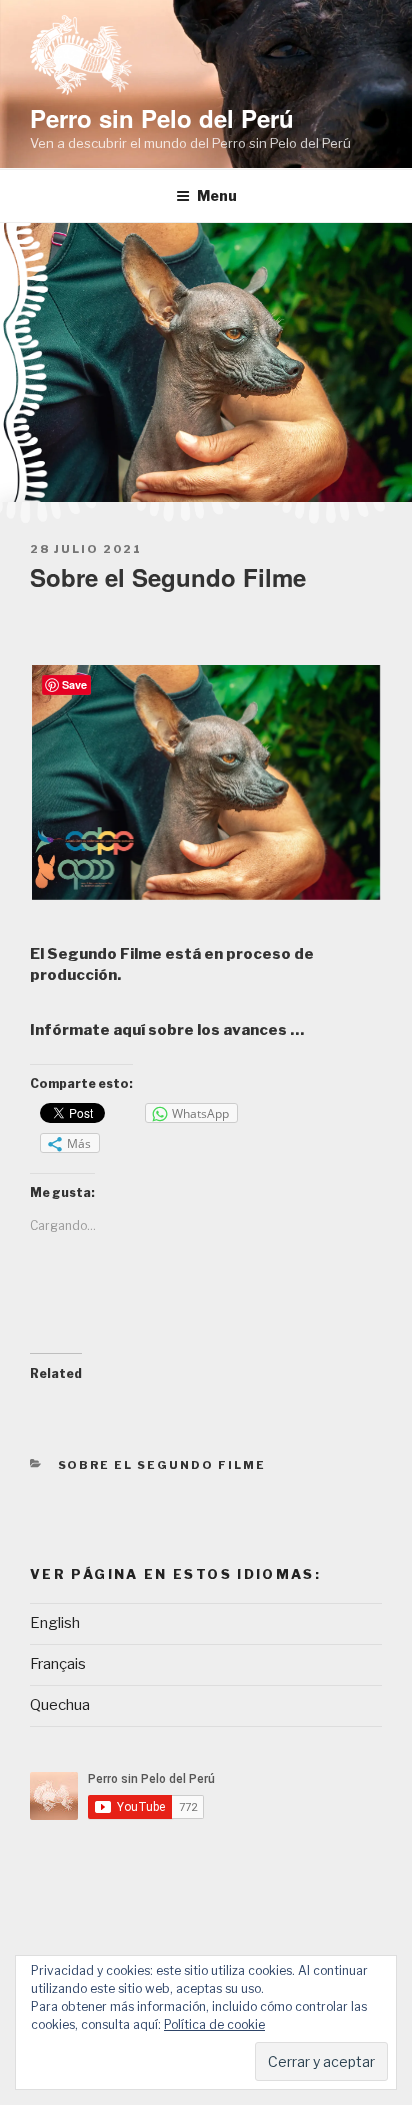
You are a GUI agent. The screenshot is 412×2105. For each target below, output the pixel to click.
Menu (217, 195)
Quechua (60, 1705)
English (55, 1623)
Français (58, 1664)
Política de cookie (214, 2024)
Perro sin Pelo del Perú (162, 118)
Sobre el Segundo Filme (162, 1465)
